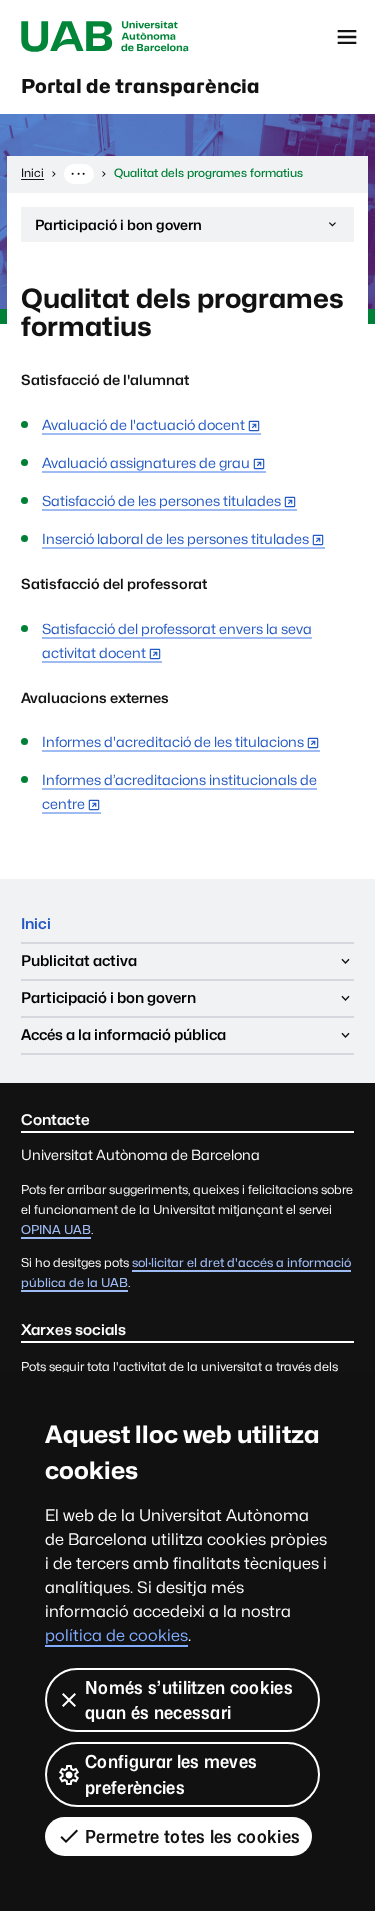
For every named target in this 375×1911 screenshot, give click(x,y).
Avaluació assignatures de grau (146, 462)
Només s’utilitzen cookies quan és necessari (189, 1700)
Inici (36, 923)
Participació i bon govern (118, 229)
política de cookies (116, 1635)
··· (78, 173)
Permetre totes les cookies (192, 1836)
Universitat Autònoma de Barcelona (105, 37)
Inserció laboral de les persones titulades (175, 538)
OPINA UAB (56, 1229)
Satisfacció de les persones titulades (161, 500)
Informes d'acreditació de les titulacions (173, 741)
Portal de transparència (140, 86)
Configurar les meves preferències (171, 1774)
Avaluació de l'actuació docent (143, 424)
